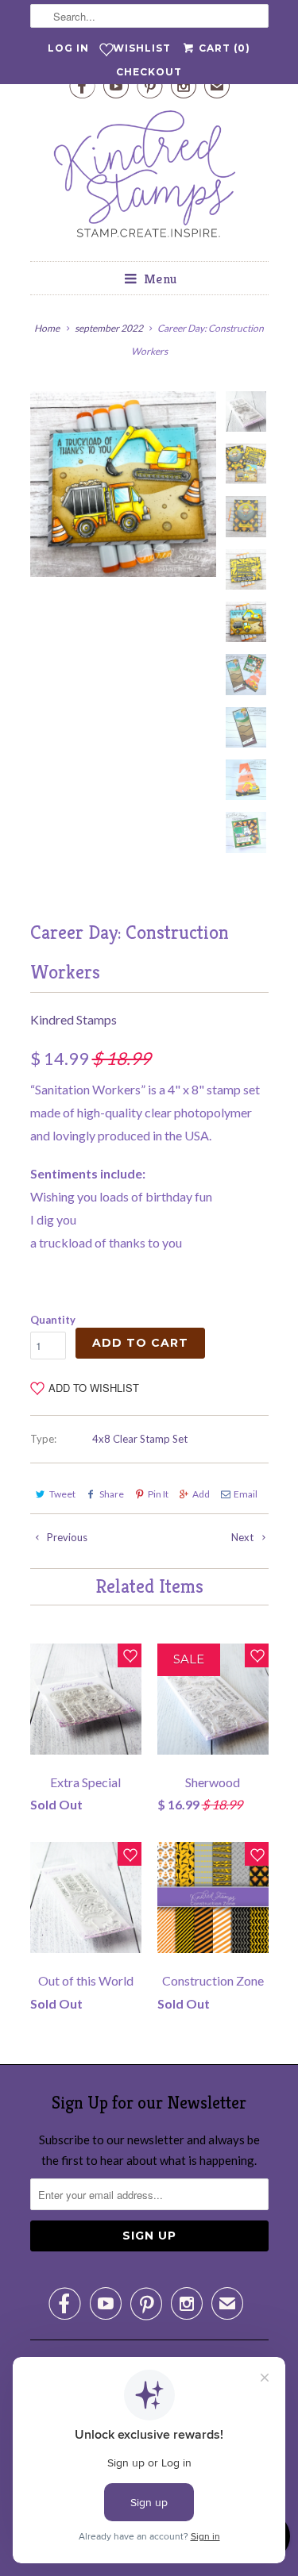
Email (246, 1494)
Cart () (223, 48)
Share (112, 1494)
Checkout (149, 72)
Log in (68, 48)
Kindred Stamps (74, 1019)
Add (201, 1494)
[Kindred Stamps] (149, 178)
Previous (66, 1537)
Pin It (158, 1494)
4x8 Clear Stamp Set (140, 1439)
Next (244, 1537)
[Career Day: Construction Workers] (123, 484)
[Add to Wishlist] (130, 1655)
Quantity (53, 1320)
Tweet (62, 1494)
